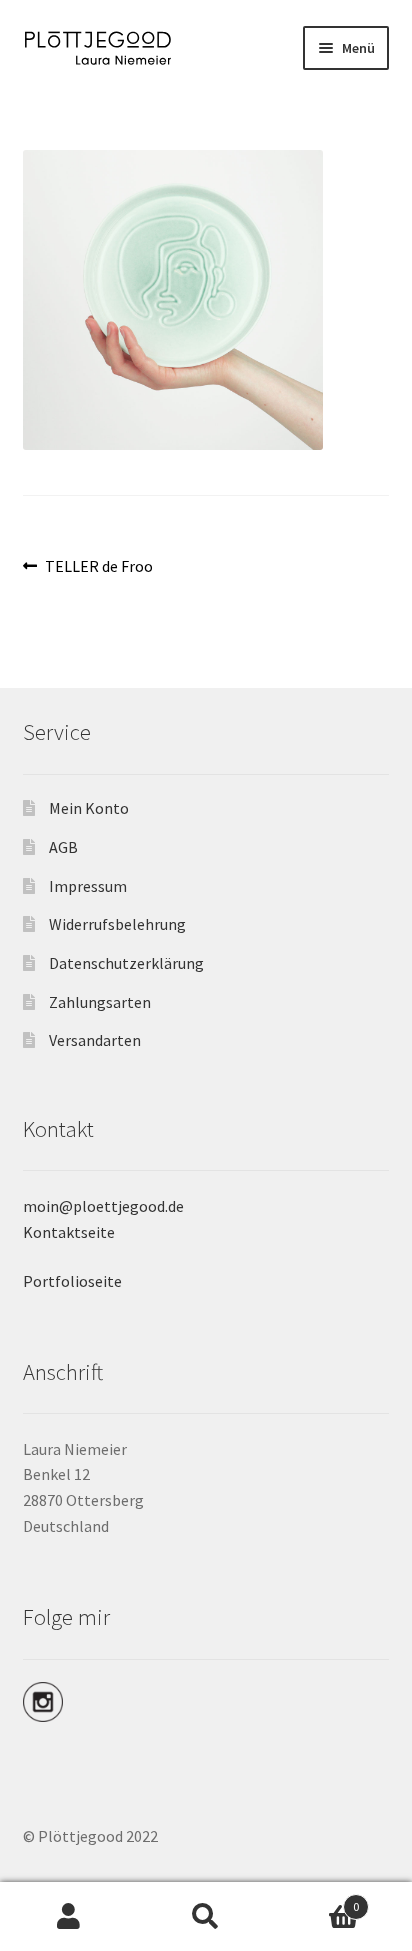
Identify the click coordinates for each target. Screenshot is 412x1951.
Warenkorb (317, 1899)
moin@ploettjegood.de (103, 1206)
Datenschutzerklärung (126, 963)
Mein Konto (89, 808)
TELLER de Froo (98, 567)
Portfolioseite (72, 1281)
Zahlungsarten (100, 1002)
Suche (205, 1917)
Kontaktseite (69, 1232)
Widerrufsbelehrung (117, 924)
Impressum (88, 886)
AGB (63, 847)
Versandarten (95, 1040)
